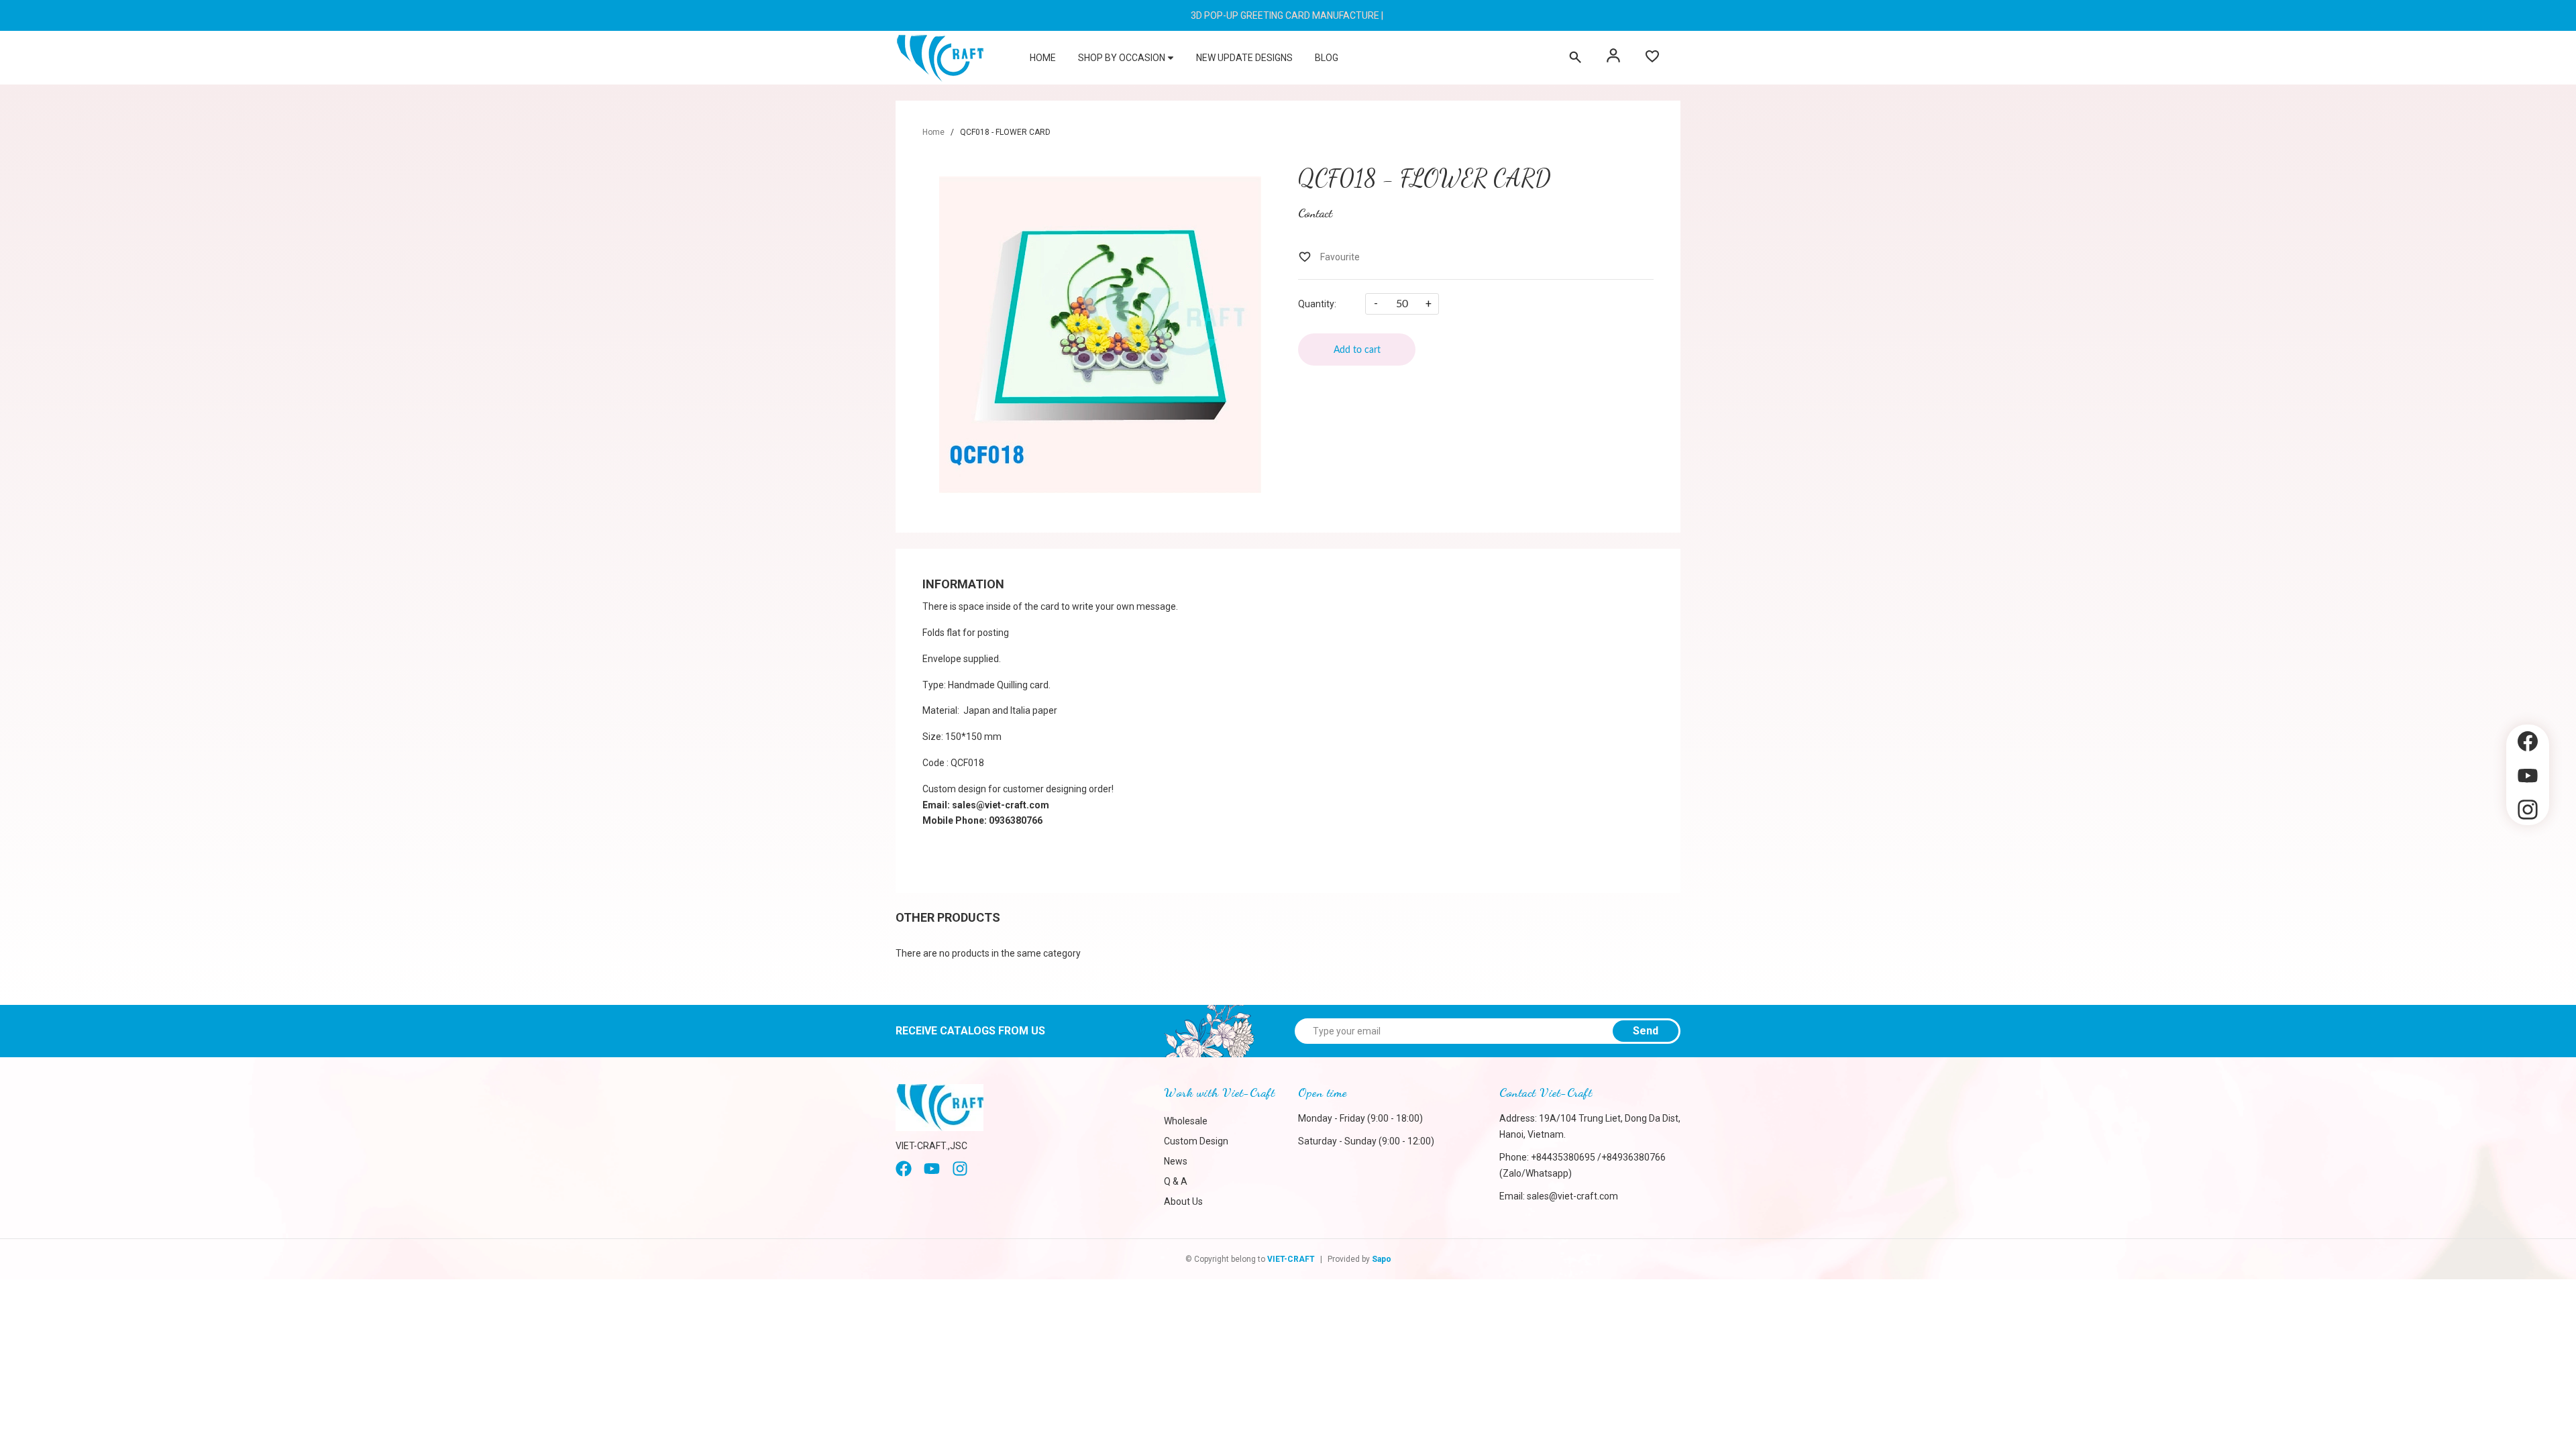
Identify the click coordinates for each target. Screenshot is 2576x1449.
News (1176, 1161)
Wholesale (1186, 1121)
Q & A (1176, 1181)
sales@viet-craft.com (1572, 1196)
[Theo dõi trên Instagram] (2528, 810)
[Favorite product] (1652, 58)
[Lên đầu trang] (2528, 848)
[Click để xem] (1100, 335)
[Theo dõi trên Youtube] (2528, 776)
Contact (1315, 213)
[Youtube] (932, 1173)
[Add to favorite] (1329, 257)
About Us (1183, 1201)
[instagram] (960, 1173)
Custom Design (1196, 1141)
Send (1646, 1031)
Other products (948, 917)
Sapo (1382, 1259)
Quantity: (1317, 304)
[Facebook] (904, 1173)
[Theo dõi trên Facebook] (2528, 742)
